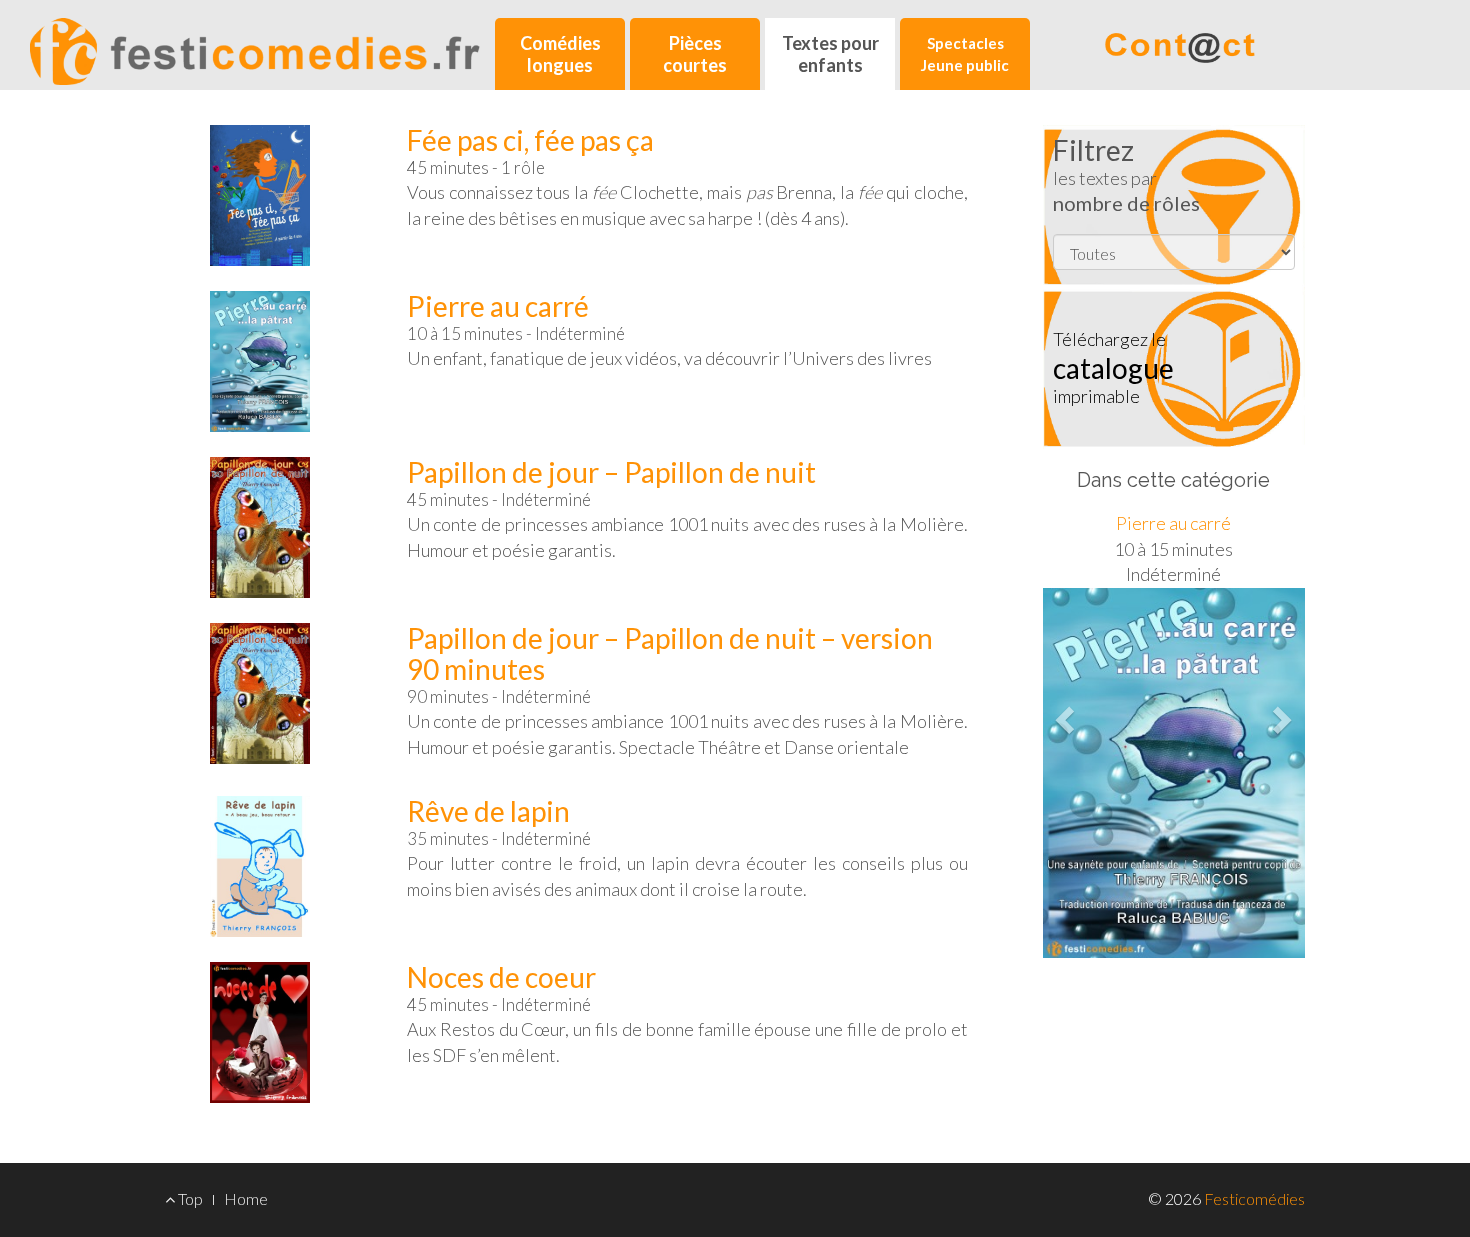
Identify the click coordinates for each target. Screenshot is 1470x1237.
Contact (1180, 43)
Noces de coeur (501, 977)
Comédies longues (560, 54)
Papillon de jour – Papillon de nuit (611, 472)
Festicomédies (1254, 1198)
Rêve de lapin (488, 811)
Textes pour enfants (830, 54)
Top (189, 1198)
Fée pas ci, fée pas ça (530, 140)
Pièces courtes (695, 54)
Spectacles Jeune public (965, 54)
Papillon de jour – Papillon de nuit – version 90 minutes (670, 653)
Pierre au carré (498, 306)
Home (246, 1198)
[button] (1062, 713)
